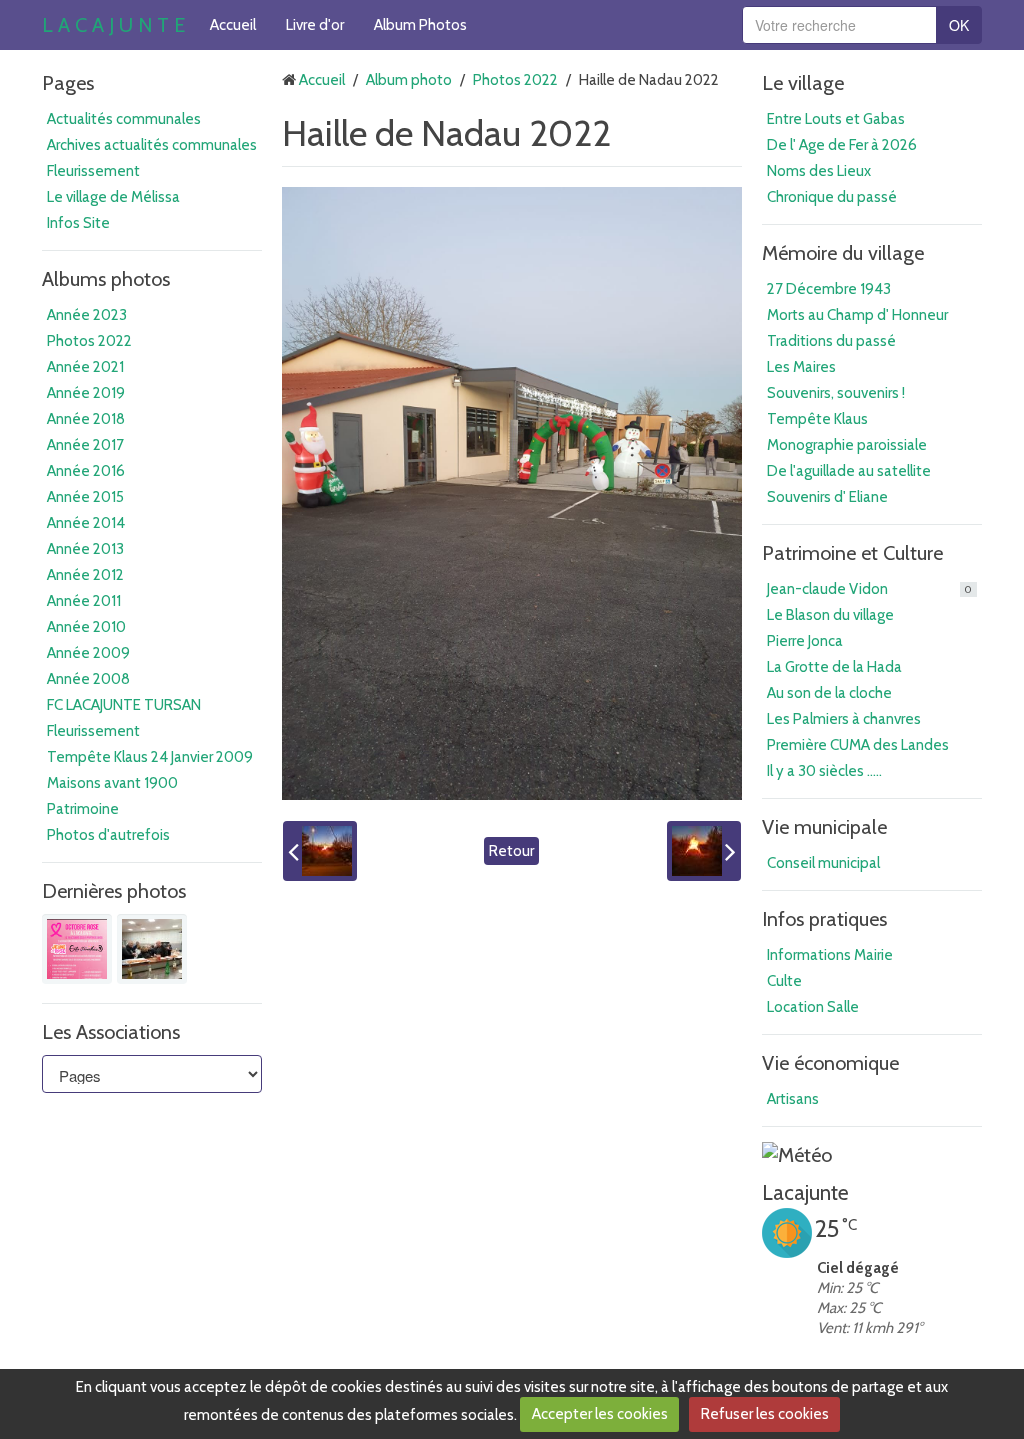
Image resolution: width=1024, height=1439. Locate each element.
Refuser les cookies (765, 1414)
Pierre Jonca (805, 641)
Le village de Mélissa (113, 197)
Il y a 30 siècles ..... (824, 771)
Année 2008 (88, 679)
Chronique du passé (832, 197)
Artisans (793, 1099)
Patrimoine (83, 809)
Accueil (233, 25)
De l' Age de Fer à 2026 (842, 145)
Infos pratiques (824, 919)
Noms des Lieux (819, 171)
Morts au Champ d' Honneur (857, 315)
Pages (68, 83)
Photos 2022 (89, 341)
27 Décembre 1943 (829, 289)
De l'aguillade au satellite (849, 471)
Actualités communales (124, 119)
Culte (784, 981)
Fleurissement (93, 171)
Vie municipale (824, 827)
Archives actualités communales (152, 145)
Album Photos (420, 25)
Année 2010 (86, 627)
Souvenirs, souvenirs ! (836, 393)
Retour (511, 851)
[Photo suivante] (704, 851)
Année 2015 (85, 497)
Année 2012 (85, 575)
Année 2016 (86, 471)
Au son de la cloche (829, 693)
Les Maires (801, 367)
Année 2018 (86, 419)
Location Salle (813, 1007)
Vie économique (830, 1063)
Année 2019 (86, 393)
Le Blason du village (830, 615)
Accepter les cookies (600, 1414)
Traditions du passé (831, 341)
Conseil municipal (823, 863)
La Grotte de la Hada (834, 667)
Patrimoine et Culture (852, 553)
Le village (803, 83)
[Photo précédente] (320, 851)
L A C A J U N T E (113, 25)
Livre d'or (315, 25)
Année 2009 (88, 653)
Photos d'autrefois (108, 835)
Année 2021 (85, 367)
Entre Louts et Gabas (836, 119)
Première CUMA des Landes (858, 745)
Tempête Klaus (817, 419)
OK (959, 25)
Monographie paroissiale (847, 445)
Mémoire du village (843, 253)
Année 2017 (85, 445)
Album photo (409, 80)
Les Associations (111, 1032)
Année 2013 (85, 549)
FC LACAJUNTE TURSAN (124, 705)
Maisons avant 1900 (112, 783)
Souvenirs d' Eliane (827, 497)
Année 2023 (87, 315)
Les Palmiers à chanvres (844, 719)
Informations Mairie (830, 955)
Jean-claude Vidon (869, 589)
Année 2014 (86, 523)
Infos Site (78, 223)
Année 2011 (84, 601)
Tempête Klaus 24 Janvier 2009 (150, 757)
